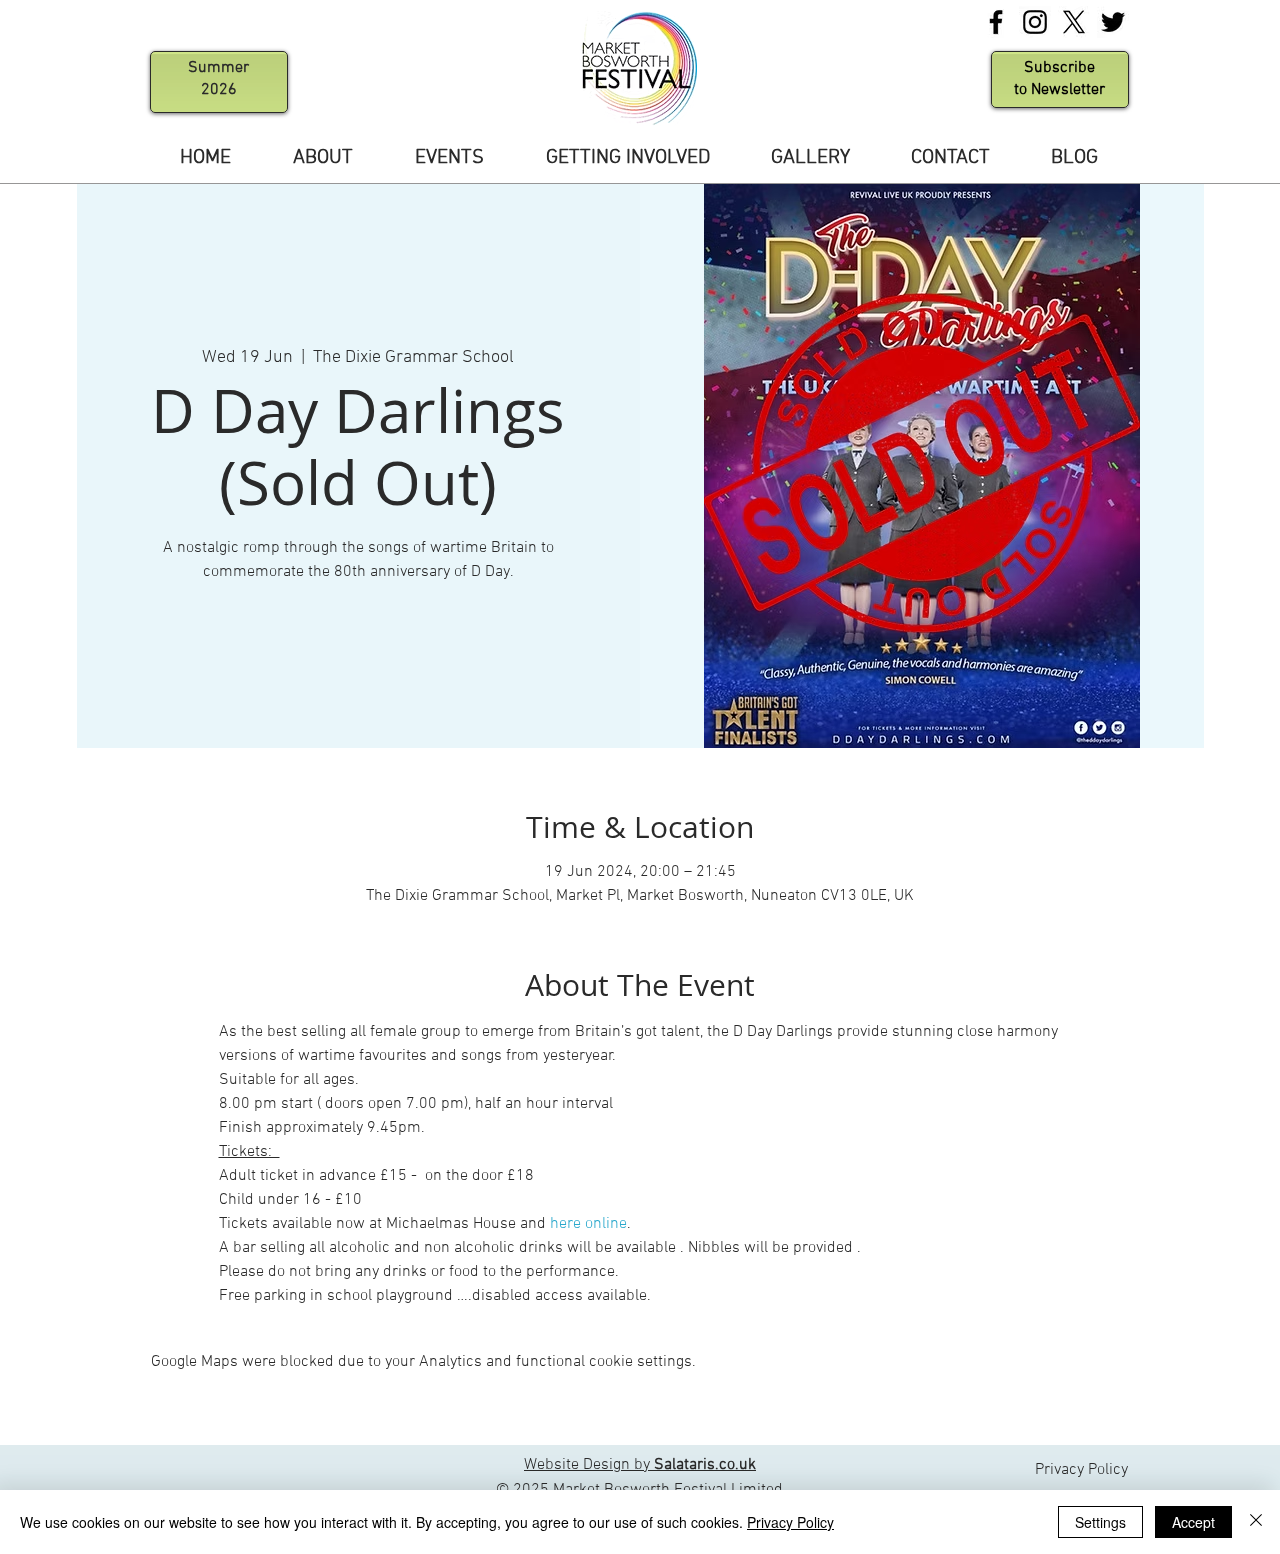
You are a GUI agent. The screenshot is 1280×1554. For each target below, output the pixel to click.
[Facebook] (996, 22)
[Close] (1256, 1522)
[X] (1074, 22)
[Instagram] (1035, 22)
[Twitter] (1113, 22)
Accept (1193, 1522)
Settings (1100, 1522)
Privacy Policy (790, 1522)
